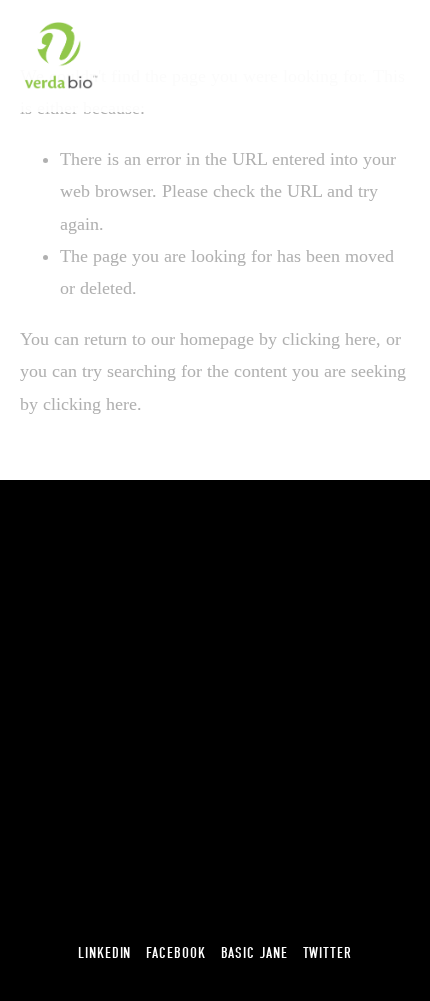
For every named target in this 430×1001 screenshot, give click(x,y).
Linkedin (104, 953)
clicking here (329, 339)
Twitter (327, 953)
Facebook (175, 953)
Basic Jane (254, 953)
